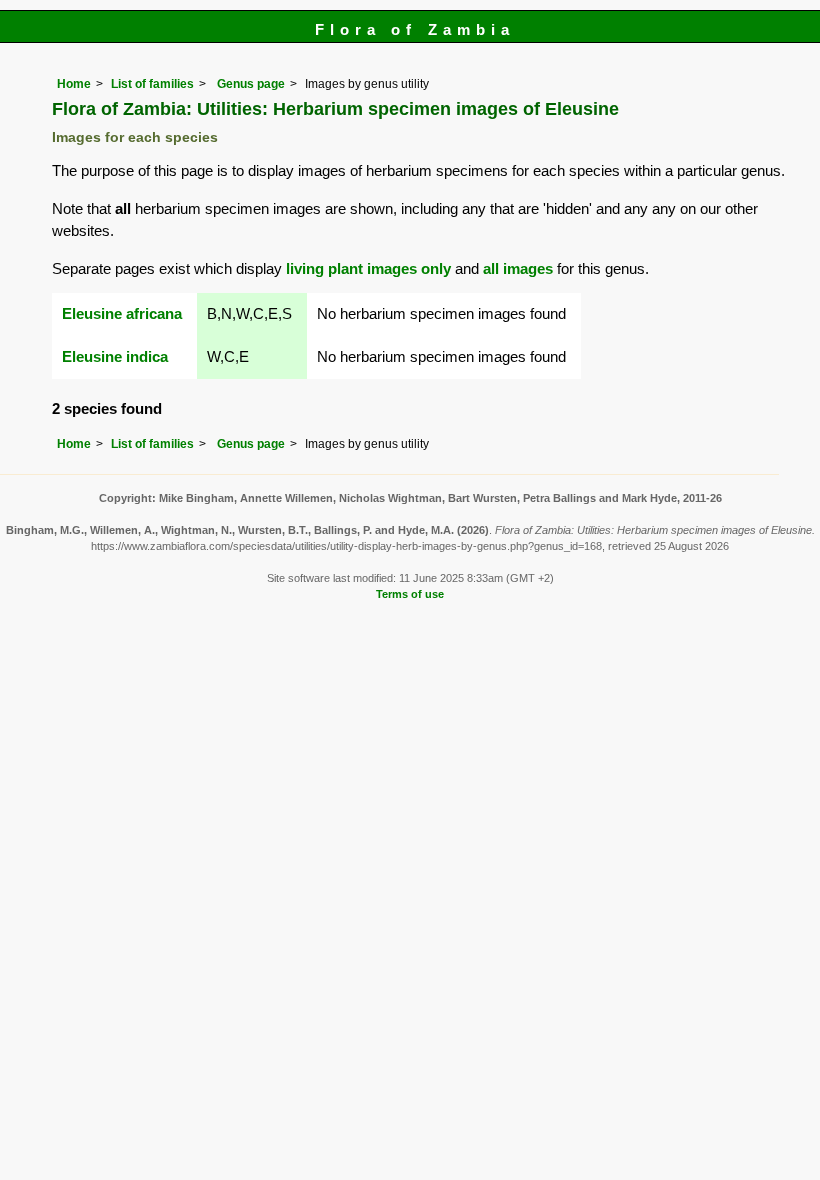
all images (518, 268)
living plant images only (368, 268)
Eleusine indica (115, 356)
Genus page (251, 84)
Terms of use (410, 594)
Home (74, 84)
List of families (152, 84)
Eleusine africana (122, 313)
